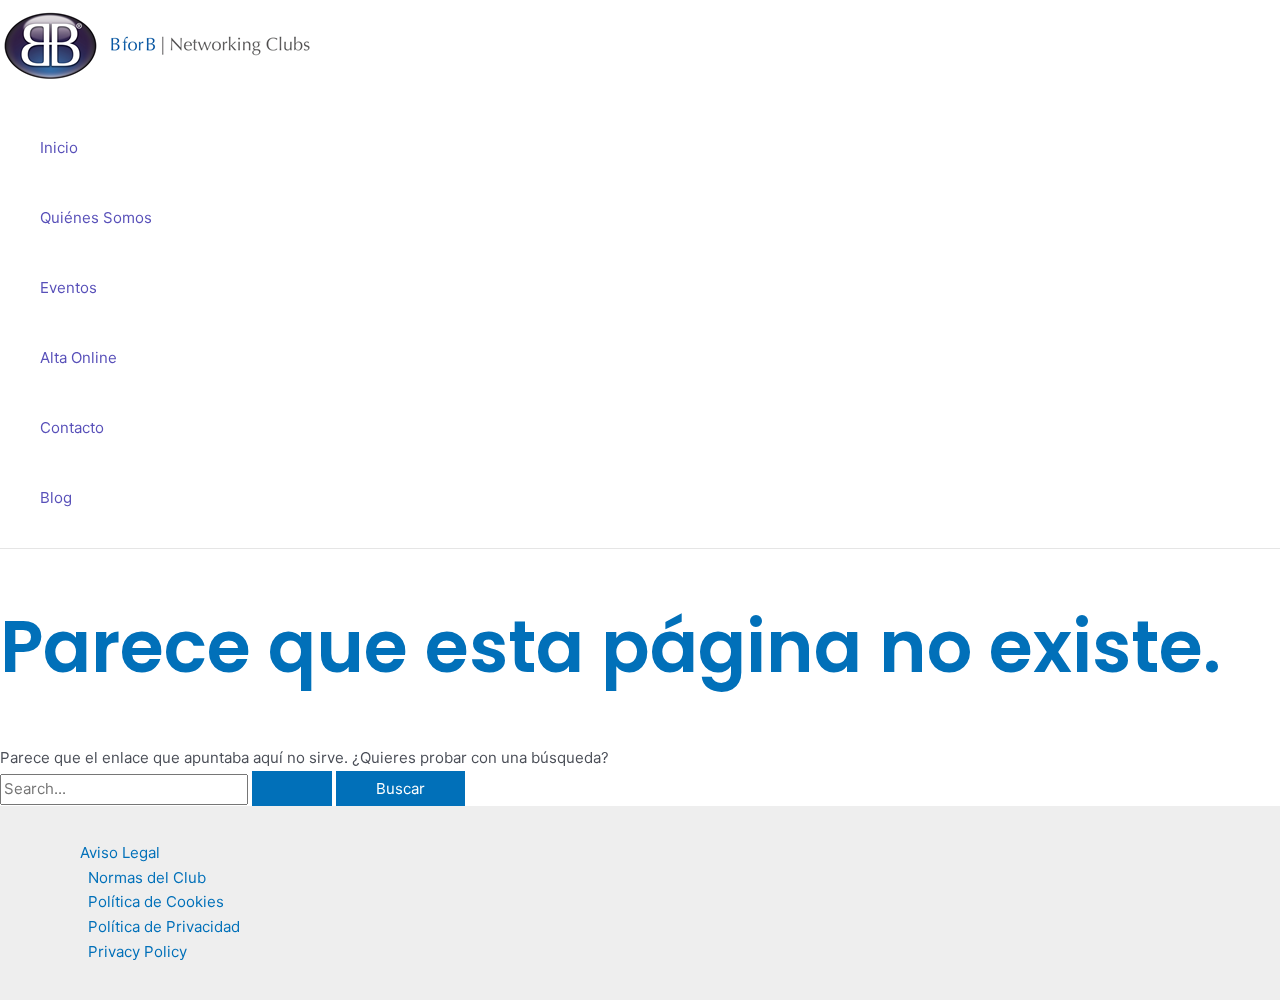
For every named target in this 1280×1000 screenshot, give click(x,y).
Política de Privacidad (164, 926)
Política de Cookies (156, 901)
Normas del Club (147, 877)
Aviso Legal (120, 852)
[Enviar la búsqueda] (292, 788)
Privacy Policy (137, 951)
